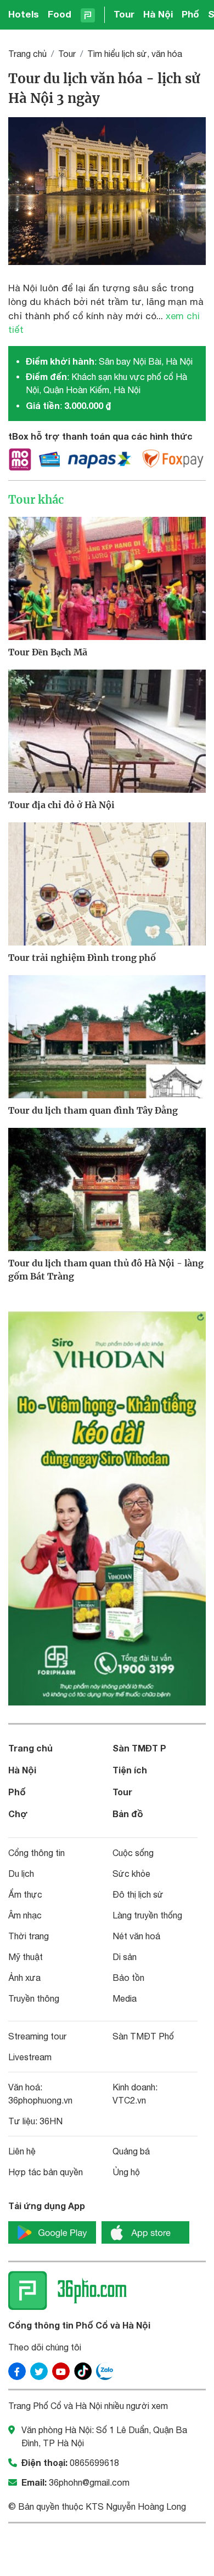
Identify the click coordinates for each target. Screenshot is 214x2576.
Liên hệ (22, 2151)
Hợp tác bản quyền (46, 2172)
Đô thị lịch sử (138, 1894)
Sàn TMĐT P (139, 1748)
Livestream (30, 2057)
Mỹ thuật (26, 1957)
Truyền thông (34, 1998)
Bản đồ (128, 1814)
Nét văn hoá (136, 1936)
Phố (190, 14)
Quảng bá (131, 2151)
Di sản (125, 1957)
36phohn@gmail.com (89, 2482)
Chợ (18, 1814)
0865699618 (94, 2463)
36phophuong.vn (40, 2100)
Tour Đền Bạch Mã (48, 652)
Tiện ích (130, 1770)
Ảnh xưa (24, 1978)
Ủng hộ (126, 2172)
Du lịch (21, 1874)
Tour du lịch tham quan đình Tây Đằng (93, 1110)
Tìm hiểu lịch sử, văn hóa (135, 54)
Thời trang (29, 1936)
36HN (51, 2121)
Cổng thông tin (36, 1853)
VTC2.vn (129, 2100)
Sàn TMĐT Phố (143, 2036)
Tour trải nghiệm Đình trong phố (82, 958)
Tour (124, 14)
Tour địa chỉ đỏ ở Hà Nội (61, 805)
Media (125, 1998)
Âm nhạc (25, 1915)
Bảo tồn (128, 1978)
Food (60, 14)
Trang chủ (27, 54)
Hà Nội (158, 14)
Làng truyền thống (147, 1915)
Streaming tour (37, 2036)
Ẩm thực (25, 1894)
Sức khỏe (131, 1874)
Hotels (24, 14)
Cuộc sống (133, 1853)
